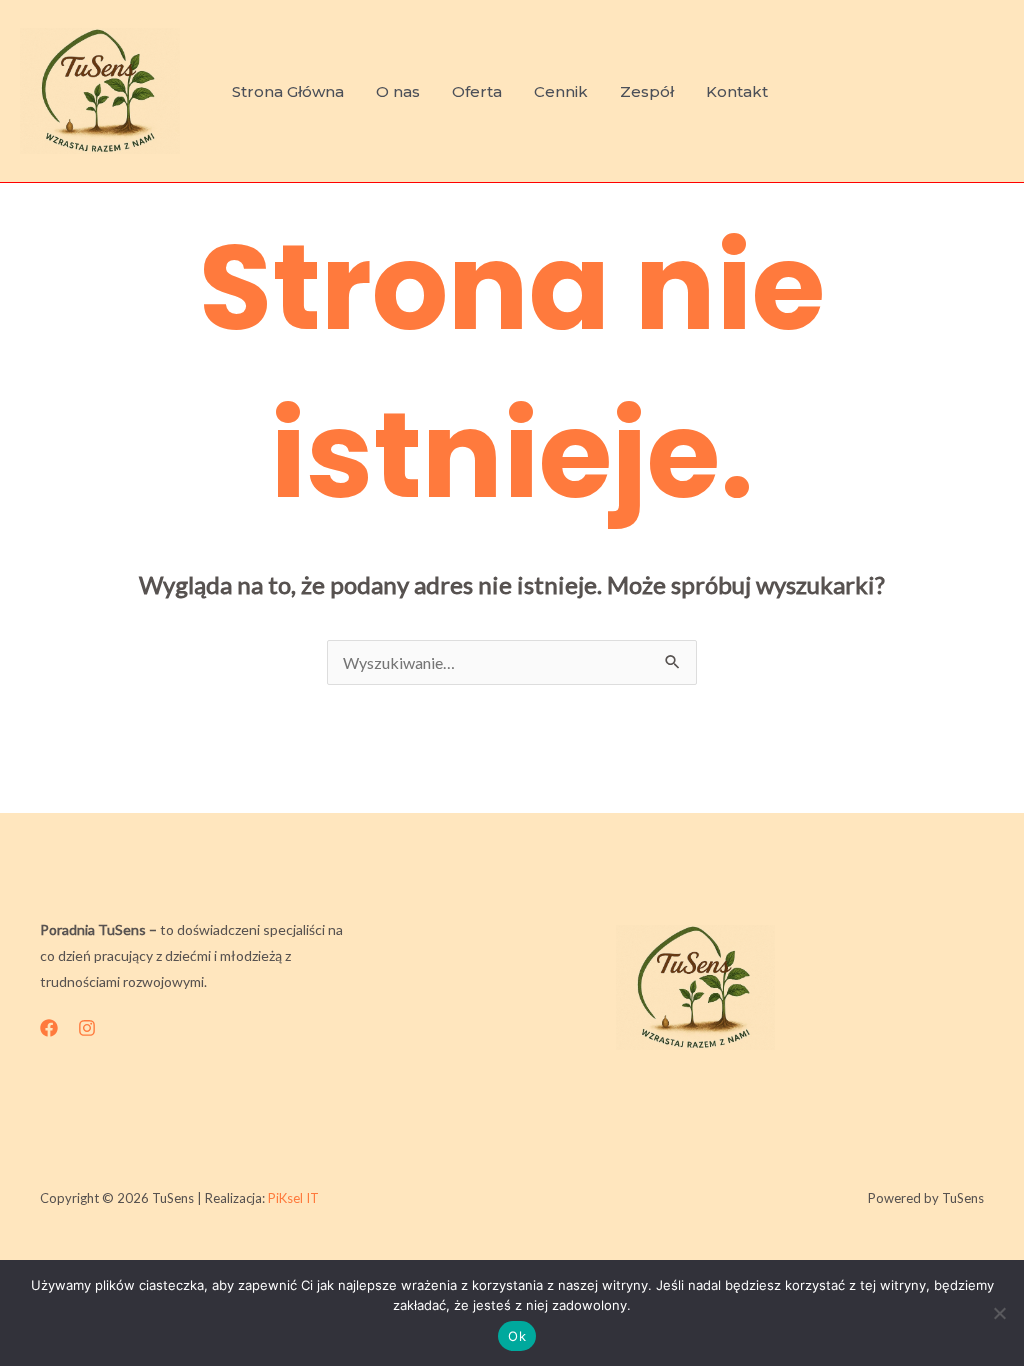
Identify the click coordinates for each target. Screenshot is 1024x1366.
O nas (398, 91)
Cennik (561, 91)
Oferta (477, 91)
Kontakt (737, 91)
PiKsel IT (293, 1198)
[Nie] (999, 1313)
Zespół (647, 91)
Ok (517, 1336)
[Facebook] (49, 1028)
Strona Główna (288, 91)
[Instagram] (87, 1028)
